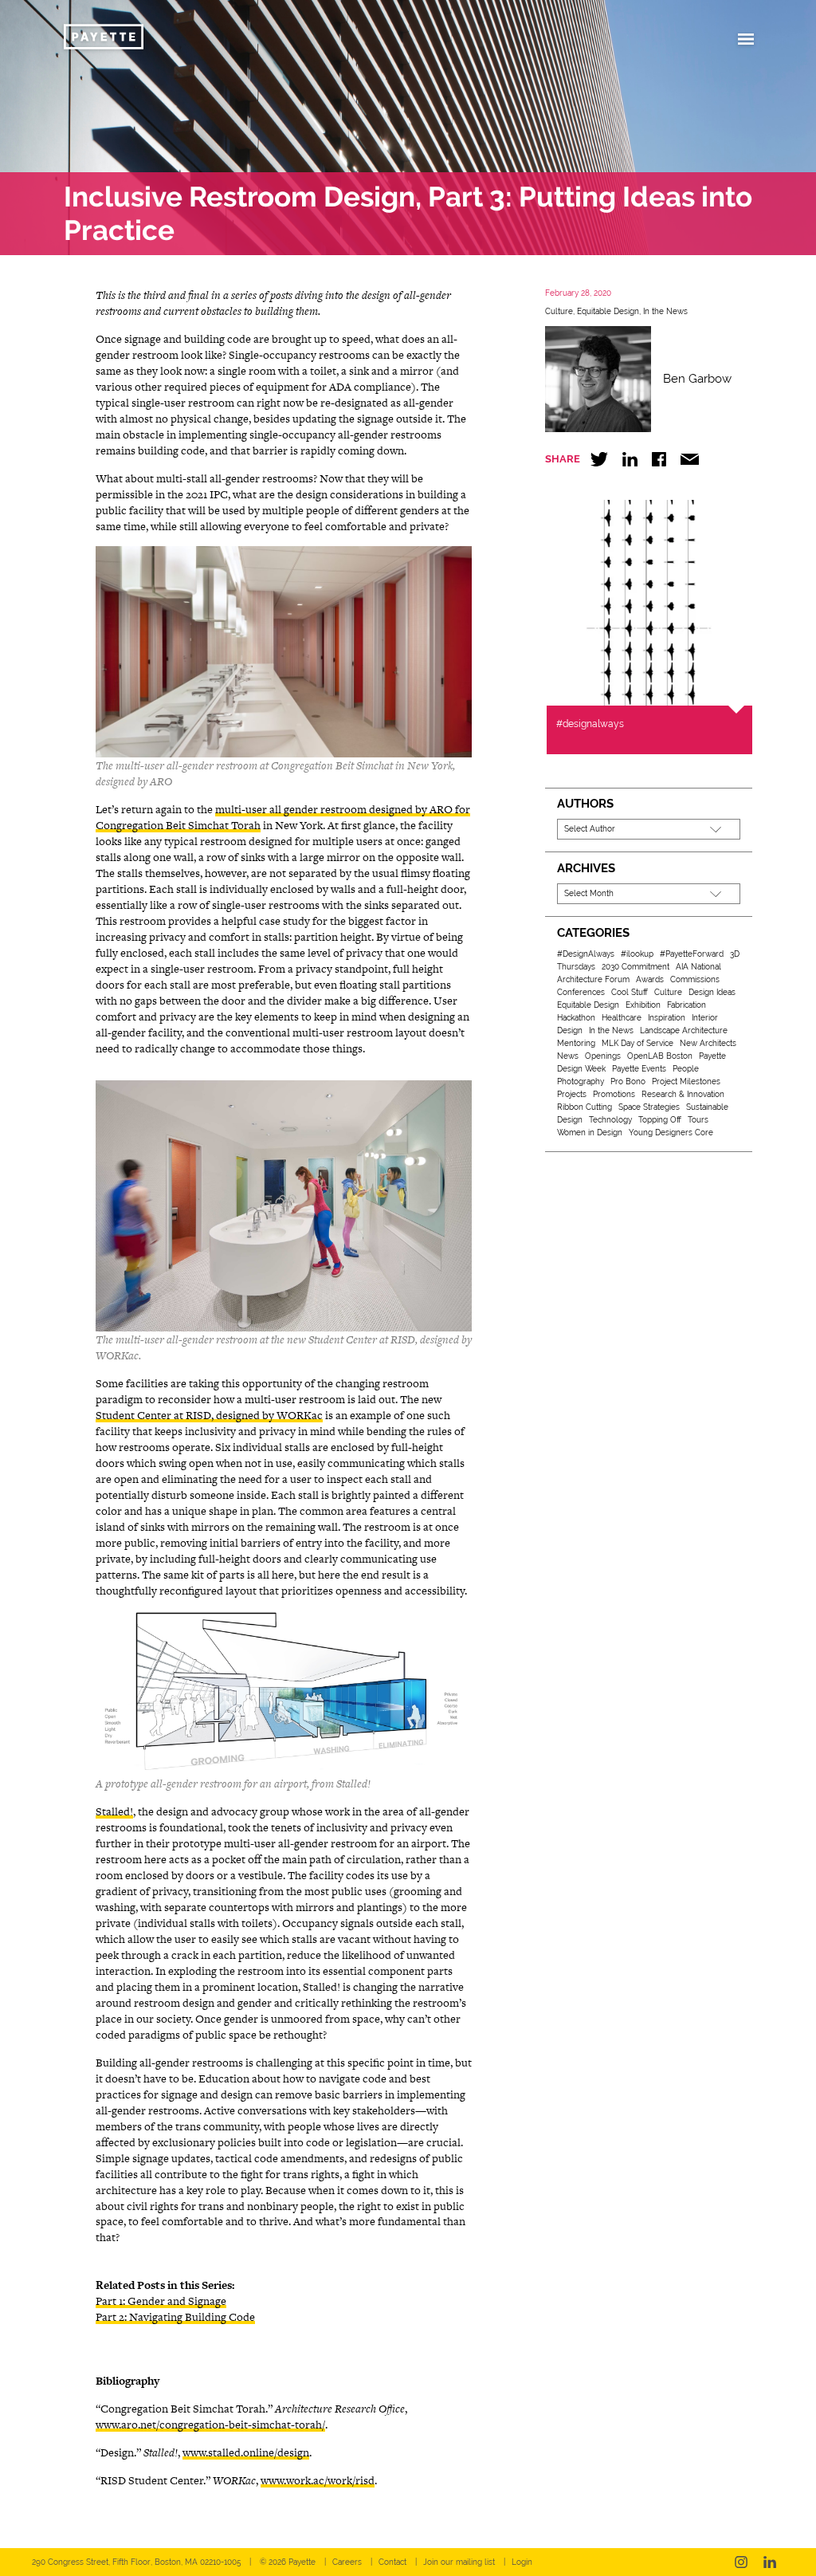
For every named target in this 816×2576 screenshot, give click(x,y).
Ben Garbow (697, 379)
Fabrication (687, 1005)
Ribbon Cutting (585, 1107)
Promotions (614, 1094)
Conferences (581, 992)
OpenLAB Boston (660, 1056)
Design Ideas (712, 992)
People (686, 1069)
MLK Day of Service (637, 1043)
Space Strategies (649, 1107)
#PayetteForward (692, 954)
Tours (698, 1120)
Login (522, 2562)
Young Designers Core (671, 1133)
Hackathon (576, 1018)
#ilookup (637, 954)
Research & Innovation (683, 1094)
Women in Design (590, 1133)
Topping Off (660, 1120)
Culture (559, 311)
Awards (650, 979)
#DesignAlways (586, 954)
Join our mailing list (459, 2562)
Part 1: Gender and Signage (161, 2301)
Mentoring (576, 1043)
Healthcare (622, 1018)
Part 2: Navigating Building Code (175, 2317)
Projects (572, 1094)
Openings (603, 1056)
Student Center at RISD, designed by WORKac (209, 1415)
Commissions (695, 979)
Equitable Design (608, 311)
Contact (392, 2562)
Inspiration (667, 1018)
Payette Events (639, 1069)
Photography (581, 1082)
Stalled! (114, 1811)
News (568, 1056)
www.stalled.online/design (246, 2452)
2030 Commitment (636, 967)
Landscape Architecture (684, 1030)
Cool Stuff (630, 992)
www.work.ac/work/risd (318, 2480)
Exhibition (643, 1005)
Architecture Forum (593, 979)
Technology (610, 1120)
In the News (665, 311)
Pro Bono (628, 1082)
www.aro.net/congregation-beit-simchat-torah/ (210, 2425)
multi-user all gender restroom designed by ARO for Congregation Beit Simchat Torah (283, 817)
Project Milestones (686, 1082)
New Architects (708, 1043)
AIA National (698, 967)
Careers (347, 2562)
